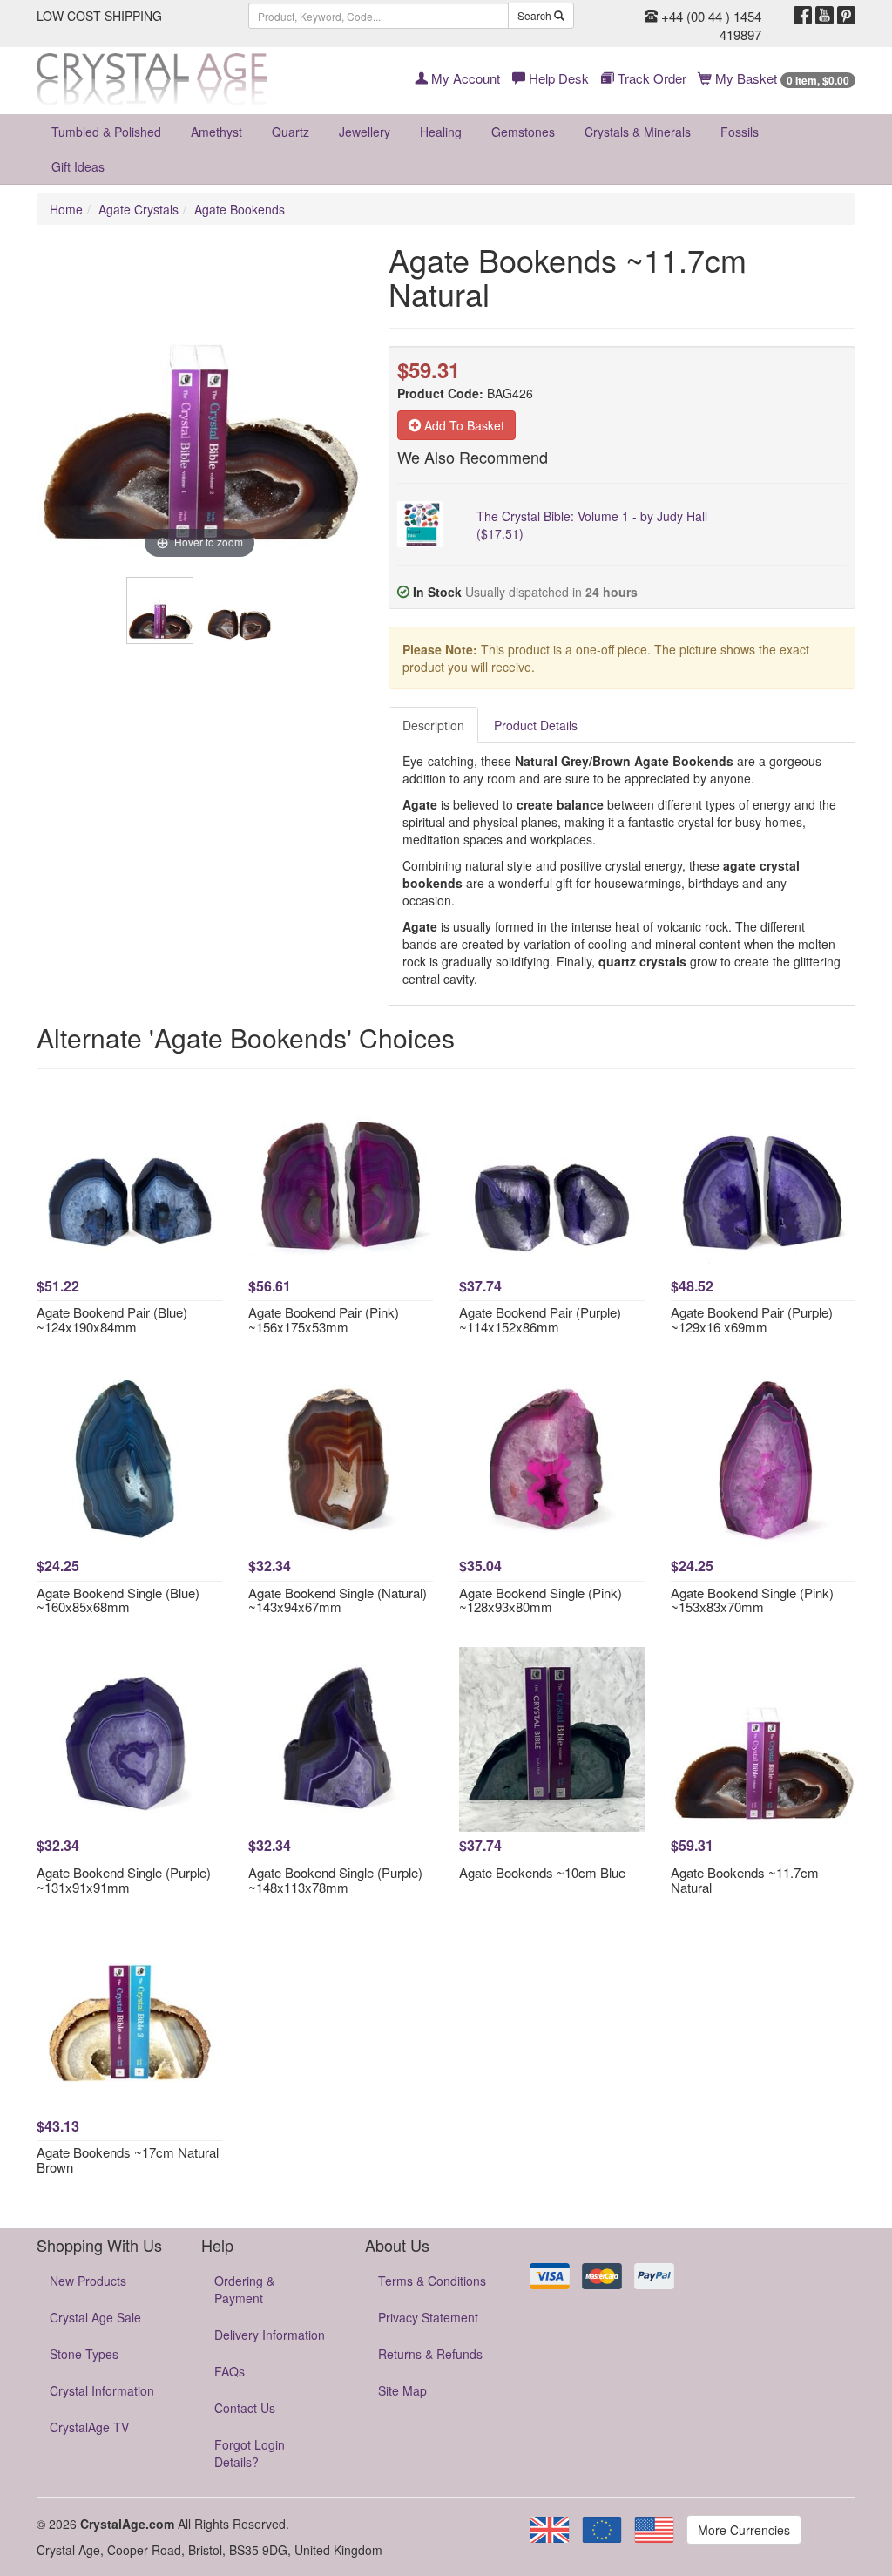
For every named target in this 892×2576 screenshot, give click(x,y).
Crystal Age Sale (95, 2317)
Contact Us (245, 2408)
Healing (441, 132)
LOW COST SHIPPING (99, 16)
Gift (78, 166)
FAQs (230, 2371)
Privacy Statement (428, 2317)
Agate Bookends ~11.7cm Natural (745, 1880)
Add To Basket (463, 425)
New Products (88, 2281)
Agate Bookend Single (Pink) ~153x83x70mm (752, 1600)
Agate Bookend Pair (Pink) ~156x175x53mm (324, 1319)
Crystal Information (102, 2390)
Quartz (291, 132)
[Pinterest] (846, 16)
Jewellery (365, 132)
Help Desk (557, 78)
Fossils (740, 132)
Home (66, 209)
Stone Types (84, 2354)
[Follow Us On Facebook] (803, 16)
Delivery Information (270, 2335)
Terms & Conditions (432, 2281)
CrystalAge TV (89, 2427)
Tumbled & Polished (106, 132)
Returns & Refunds (430, 2354)
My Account (464, 78)
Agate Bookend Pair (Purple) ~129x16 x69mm (752, 1319)
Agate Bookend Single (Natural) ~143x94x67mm (338, 1600)
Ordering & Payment (244, 2289)
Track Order (650, 78)
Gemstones (523, 132)
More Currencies (744, 2530)
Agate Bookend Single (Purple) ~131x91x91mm (124, 1880)
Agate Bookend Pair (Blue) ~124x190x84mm (112, 1319)
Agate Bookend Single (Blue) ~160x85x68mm (118, 1600)
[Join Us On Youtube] (824, 16)
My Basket (780, 78)
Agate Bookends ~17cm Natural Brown (128, 2159)
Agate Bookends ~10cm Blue (542, 1872)
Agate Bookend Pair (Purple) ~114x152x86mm (540, 1319)
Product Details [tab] (536, 725)
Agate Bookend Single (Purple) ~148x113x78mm (335, 1880)
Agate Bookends (240, 209)
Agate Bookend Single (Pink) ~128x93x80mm (541, 1600)
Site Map (402, 2390)
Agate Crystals (139, 209)
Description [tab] (433, 725)
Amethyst (216, 132)
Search (536, 15)
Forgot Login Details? (250, 2453)
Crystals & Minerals (638, 132)
